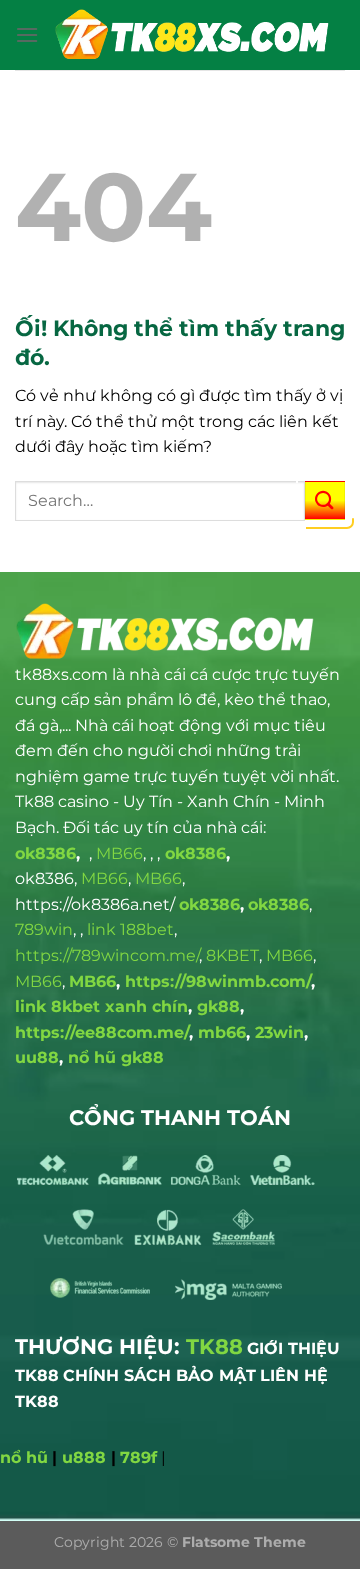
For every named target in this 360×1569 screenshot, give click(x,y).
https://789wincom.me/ (107, 955)
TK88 (214, 1346)
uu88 (37, 1057)
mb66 (222, 1032)
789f (138, 1457)
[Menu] (27, 34)
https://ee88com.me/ (102, 1032)
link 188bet (130, 929)
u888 (84, 1457)
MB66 (119, 853)
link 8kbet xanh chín (101, 1006)
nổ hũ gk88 (116, 1057)
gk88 (218, 1006)
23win (279, 1032)
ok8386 (45, 853)
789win (44, 929)
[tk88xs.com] (192, 35)
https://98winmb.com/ (218, 981)
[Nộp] (325, 500)
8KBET (232, 955)
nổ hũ (24, 1457)
